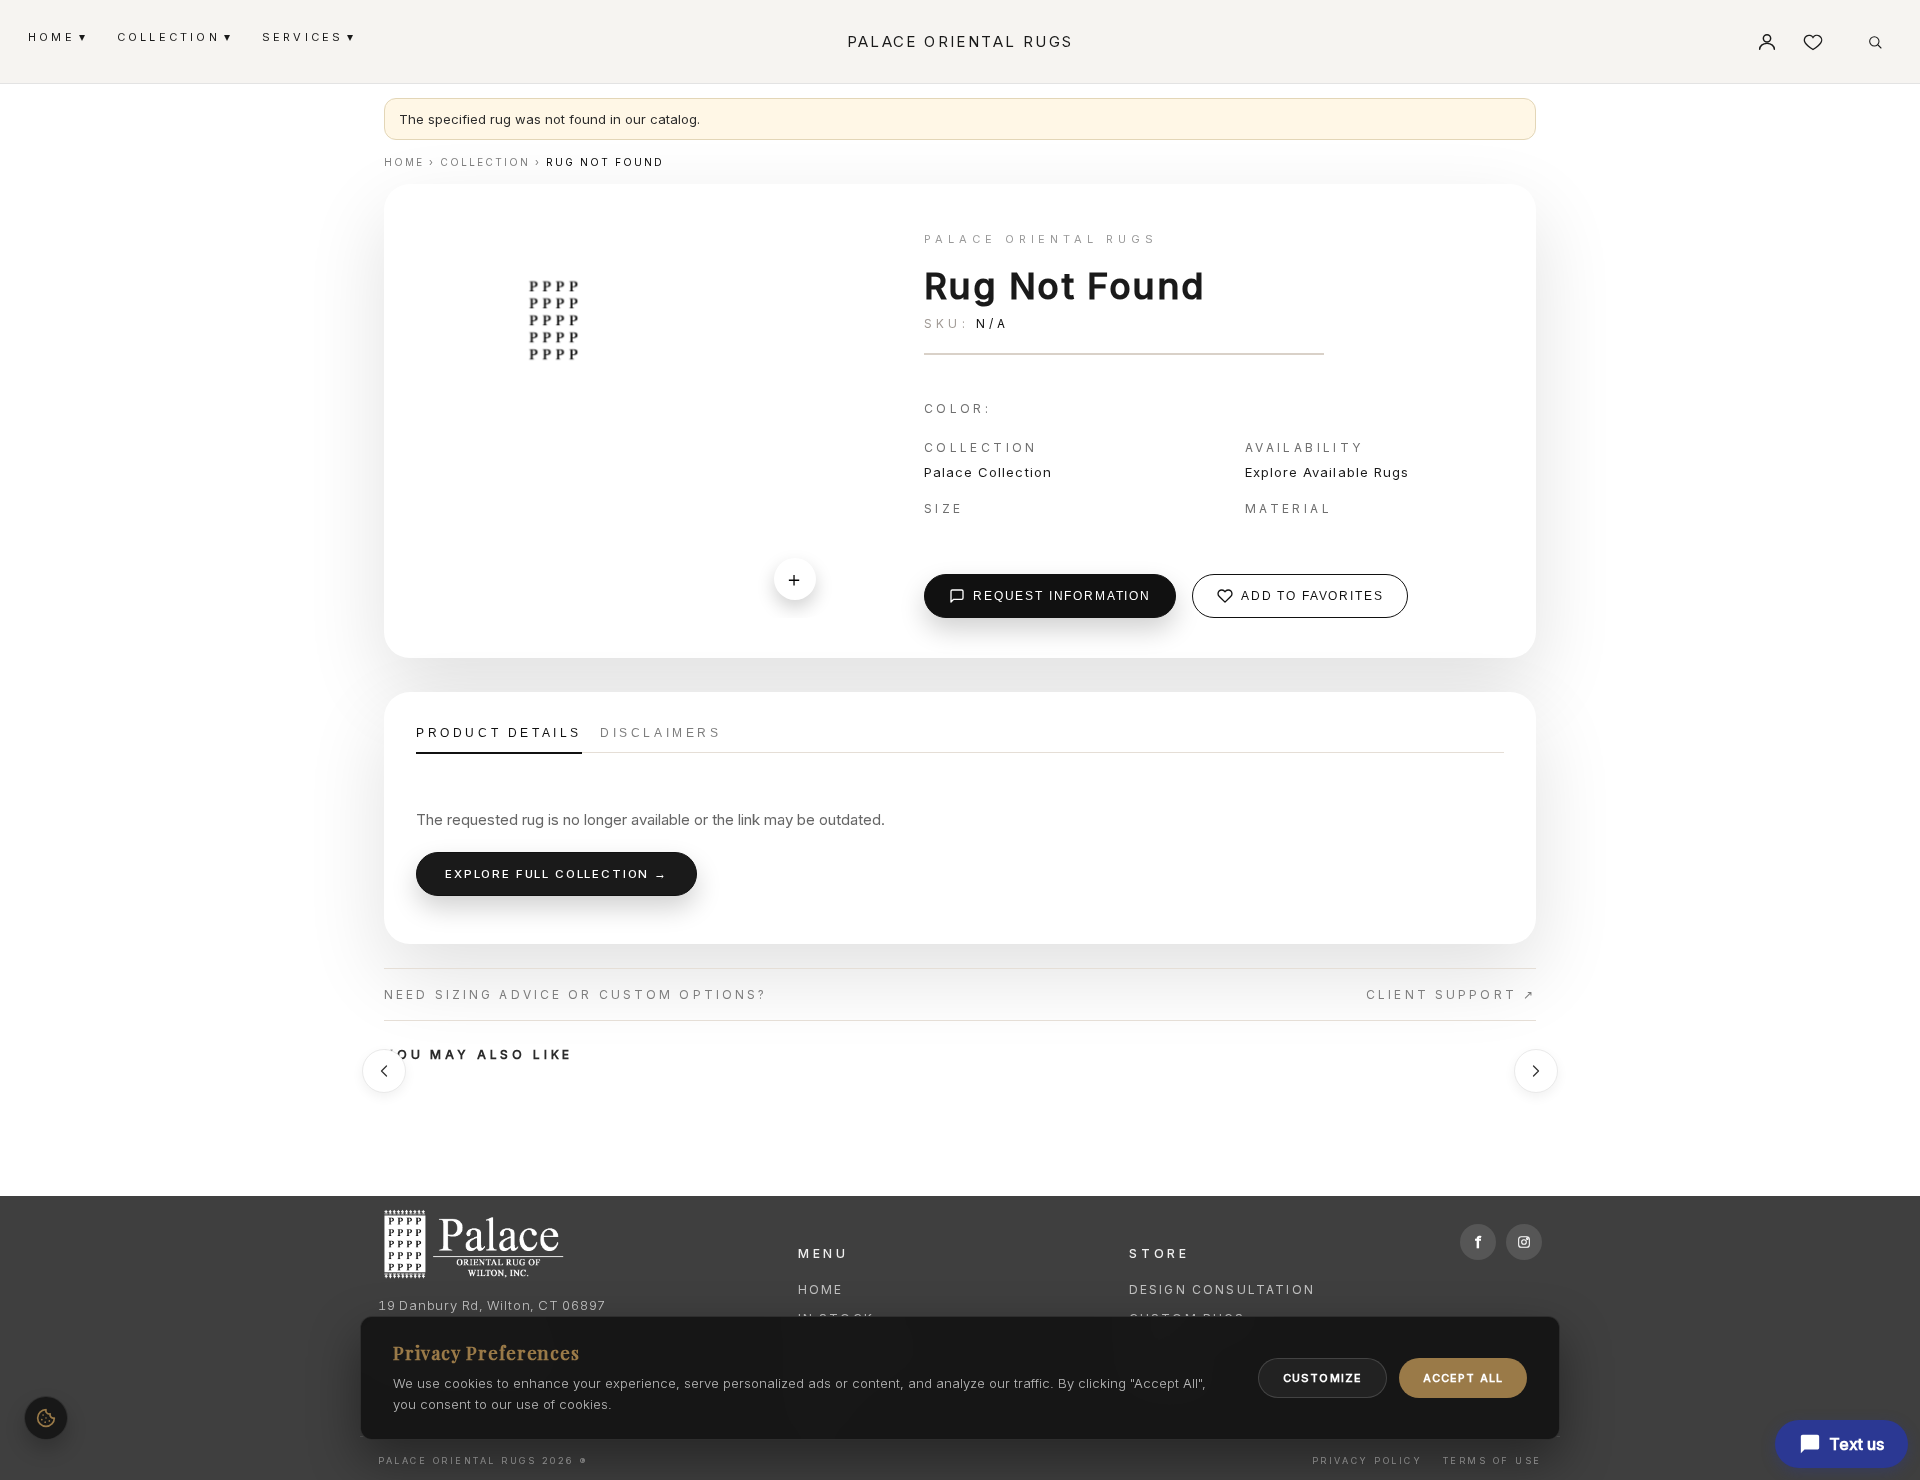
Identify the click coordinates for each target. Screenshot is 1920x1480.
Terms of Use (1492, 1460)
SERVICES (308, 36)
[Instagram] (1524, 1242)
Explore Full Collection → (556, 874)
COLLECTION (173, 36)
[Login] (1767, 42)
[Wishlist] (1813, 42)
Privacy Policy (1367, 1460)
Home (821, 1289)
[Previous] (384, 1071)
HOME (56, 36)
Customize (1322, 1378)
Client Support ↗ (1451, 994)
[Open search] (1875, 42)
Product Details (499, 733)
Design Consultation (1222, 1289)
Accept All (1463, 1378)
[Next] (1536, 1071)
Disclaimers (661, 733)
